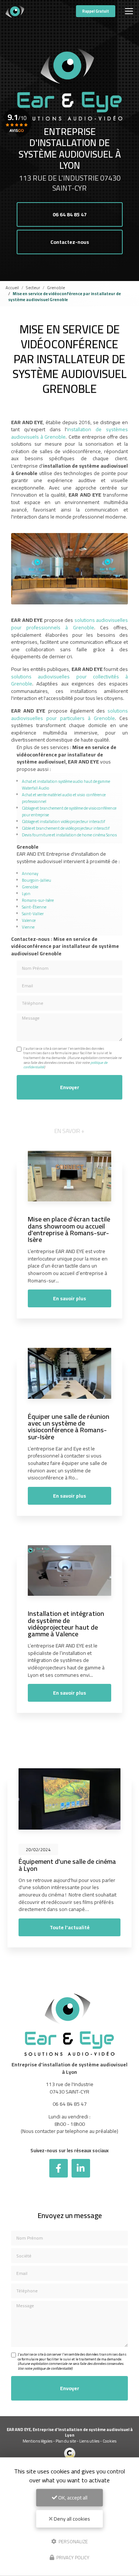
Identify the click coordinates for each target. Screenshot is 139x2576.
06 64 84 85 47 (70, 214)
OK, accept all (72, 2498)
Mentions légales (37, 2441)
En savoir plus (69, 1298)
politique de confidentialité (52, 2368)
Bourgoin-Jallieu (37, 880)
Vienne (28, 927)
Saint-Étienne (34, 907)
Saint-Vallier (33, 913)
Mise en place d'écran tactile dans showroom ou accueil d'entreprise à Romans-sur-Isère (69, 1229)
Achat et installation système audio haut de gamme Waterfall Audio (66, 785)
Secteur (33, 288)
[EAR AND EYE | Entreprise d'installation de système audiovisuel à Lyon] (15, 11)
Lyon (26, 893)
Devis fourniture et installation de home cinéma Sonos (69, 835)
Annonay (30, 873)
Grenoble (56, 288)
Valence (29, 920)
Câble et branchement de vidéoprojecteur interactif (66, 828)
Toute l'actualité (70, 1927)
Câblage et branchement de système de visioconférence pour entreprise (69, 811)
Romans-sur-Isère (38, 900)
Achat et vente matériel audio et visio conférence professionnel (64, 798)
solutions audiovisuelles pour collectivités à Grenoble (69, 680)
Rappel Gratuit (96, 11)
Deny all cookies (71, 2519)
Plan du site (66, 2441)
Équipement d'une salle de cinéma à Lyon (67, 1865)
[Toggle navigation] (129, 11)
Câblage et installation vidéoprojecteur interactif (64, 821)
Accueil (12, 288)
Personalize (73, 2541)
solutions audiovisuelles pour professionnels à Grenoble (69, 624)
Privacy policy (72, 2557)
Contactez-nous (70, 242)
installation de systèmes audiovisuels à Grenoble (69, 433)
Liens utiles (89, 2441)
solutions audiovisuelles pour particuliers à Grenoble (69, 714)
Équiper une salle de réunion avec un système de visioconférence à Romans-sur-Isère (69, 1426)
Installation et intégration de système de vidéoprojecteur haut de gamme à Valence (66, 1623)
